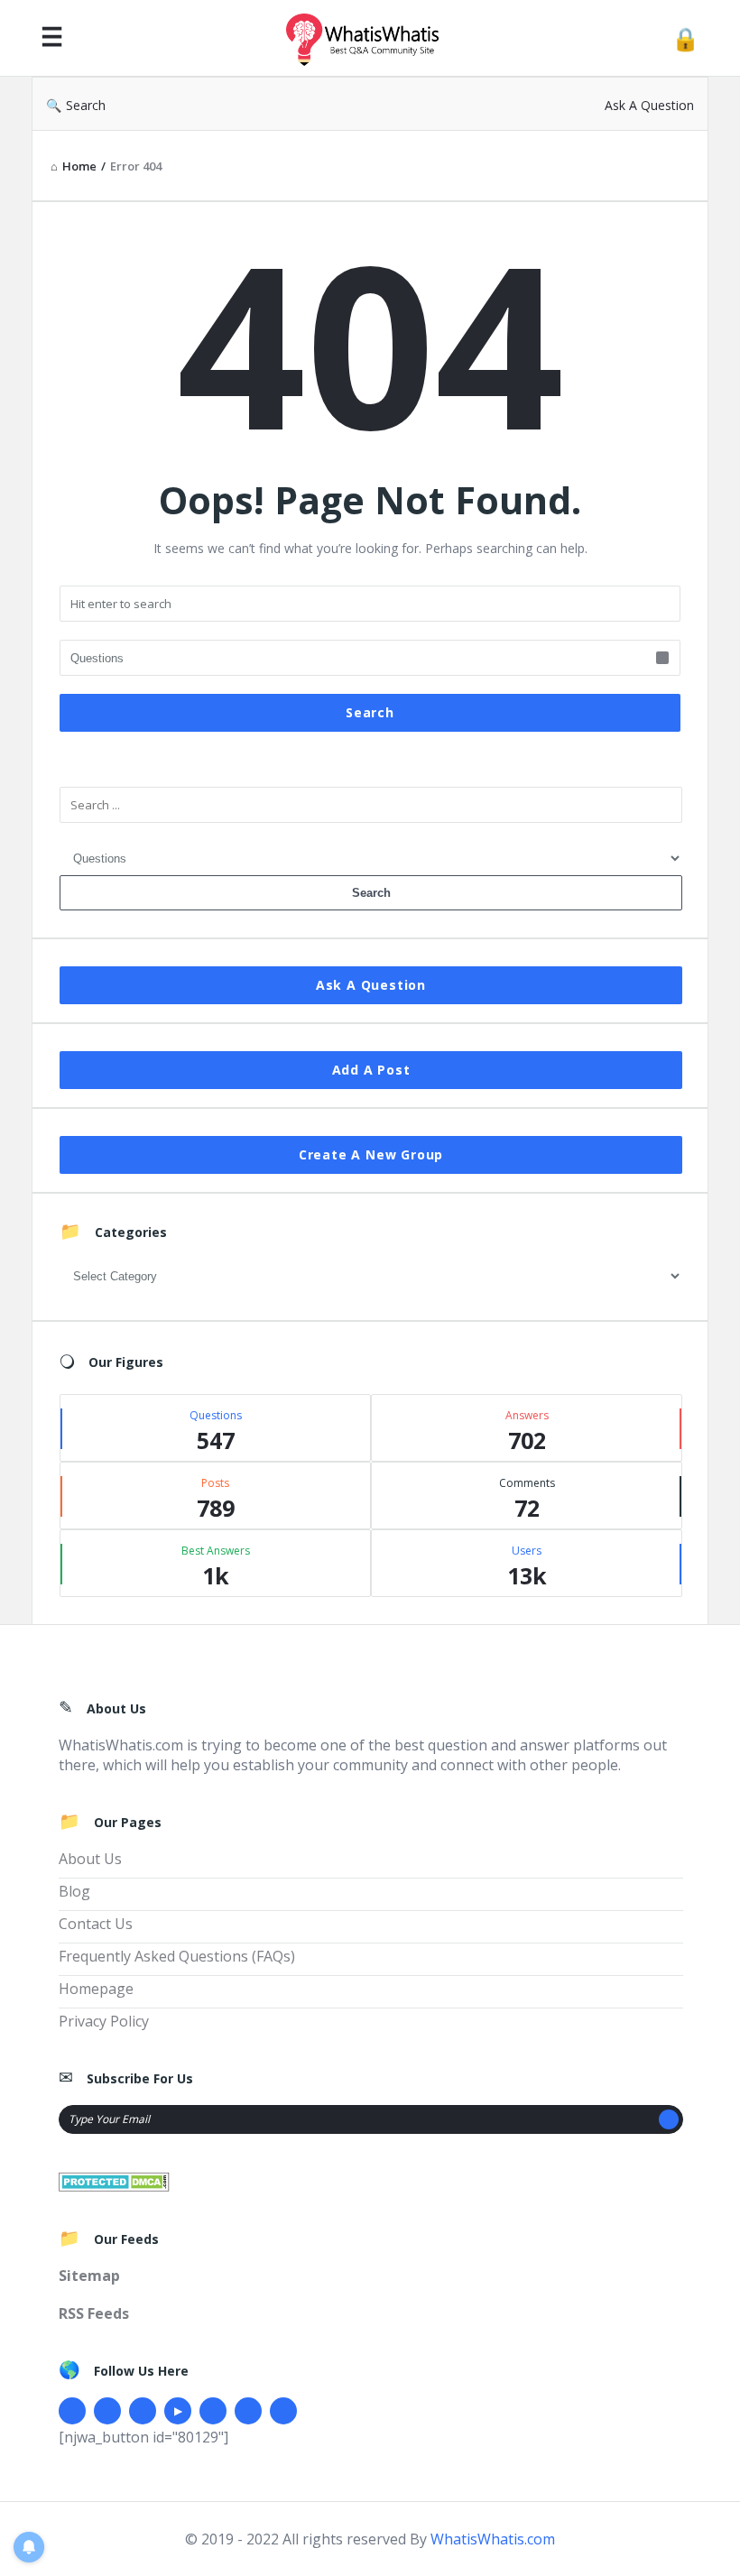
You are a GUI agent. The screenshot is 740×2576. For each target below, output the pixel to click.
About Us (90, 1859)
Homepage (96, 1989)
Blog (74, 1891)
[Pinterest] (248, 2411)
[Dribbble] (143, 2411)
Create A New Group (371, 1154)
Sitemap (89, 2276)
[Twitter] (107, 2411)
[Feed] (283, 2411)
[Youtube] (178, 2411)
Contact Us (96, 1924)
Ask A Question (649, 105)
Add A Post (371, 1070)
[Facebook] (72, 2411)
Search (86, 105)
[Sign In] (685, 38)
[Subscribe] (669, 2119)
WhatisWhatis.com (493, 2539)
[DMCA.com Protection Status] (114, 2180)
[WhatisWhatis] (372, 38)
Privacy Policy (104, 2021)
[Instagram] (213, 2411)
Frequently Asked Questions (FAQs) (177, 1956)
